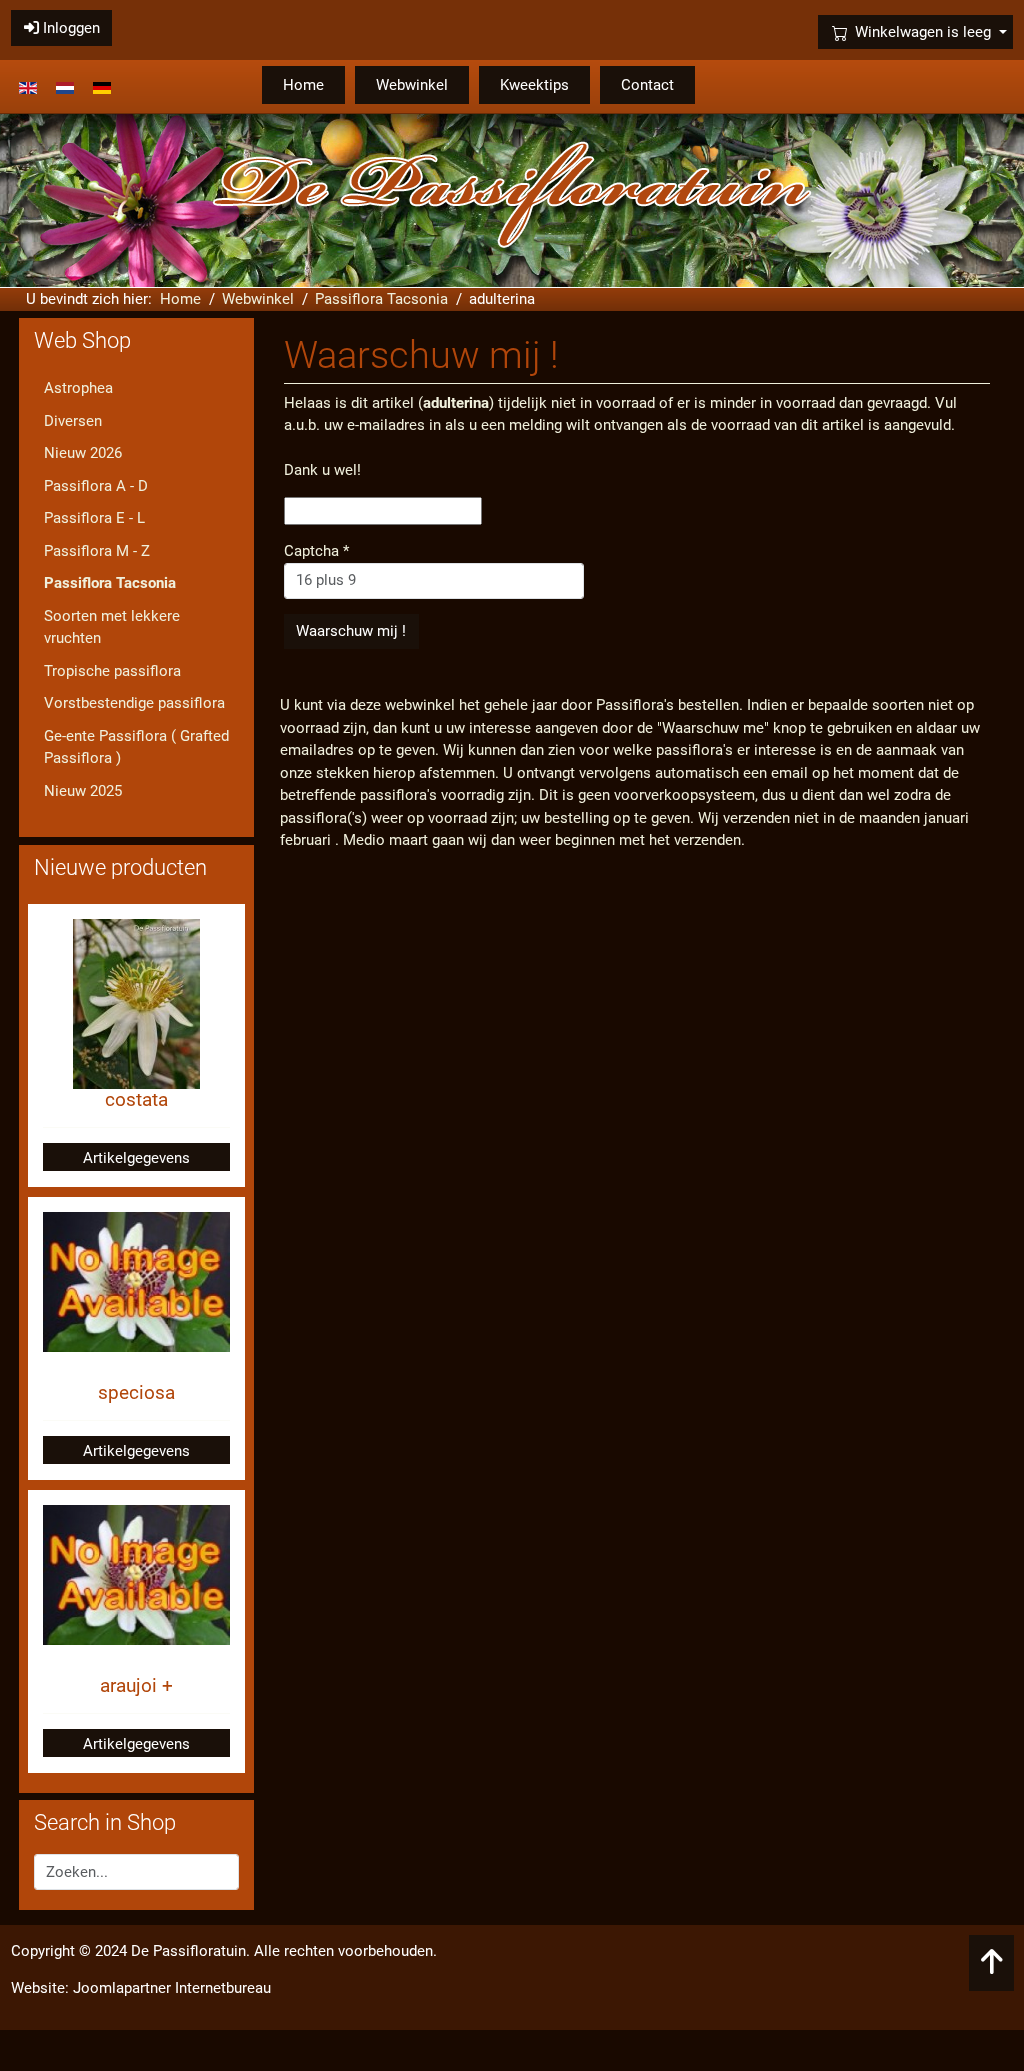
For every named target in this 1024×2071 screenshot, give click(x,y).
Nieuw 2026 (83, 453)
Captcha (316, 551)
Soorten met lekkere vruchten (112, 627)
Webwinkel (412, 85)
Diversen (73, 421)
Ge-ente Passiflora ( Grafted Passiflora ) (136, 747)
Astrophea (78, 388)
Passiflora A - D (96, 486)
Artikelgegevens (136, 1158)
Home (303, 85)
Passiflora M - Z (97, 551)
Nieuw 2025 (83, 791)
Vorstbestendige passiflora (134, 703)
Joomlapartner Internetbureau (172, 1988)
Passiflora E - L (94, 518)
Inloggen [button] (69, 28)
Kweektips (534, 85)
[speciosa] (137, 1281)
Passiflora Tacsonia (110, 583)
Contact (647, 85)
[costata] (136, 1003)
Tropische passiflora (112, 671)
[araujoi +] (137, 1574)
